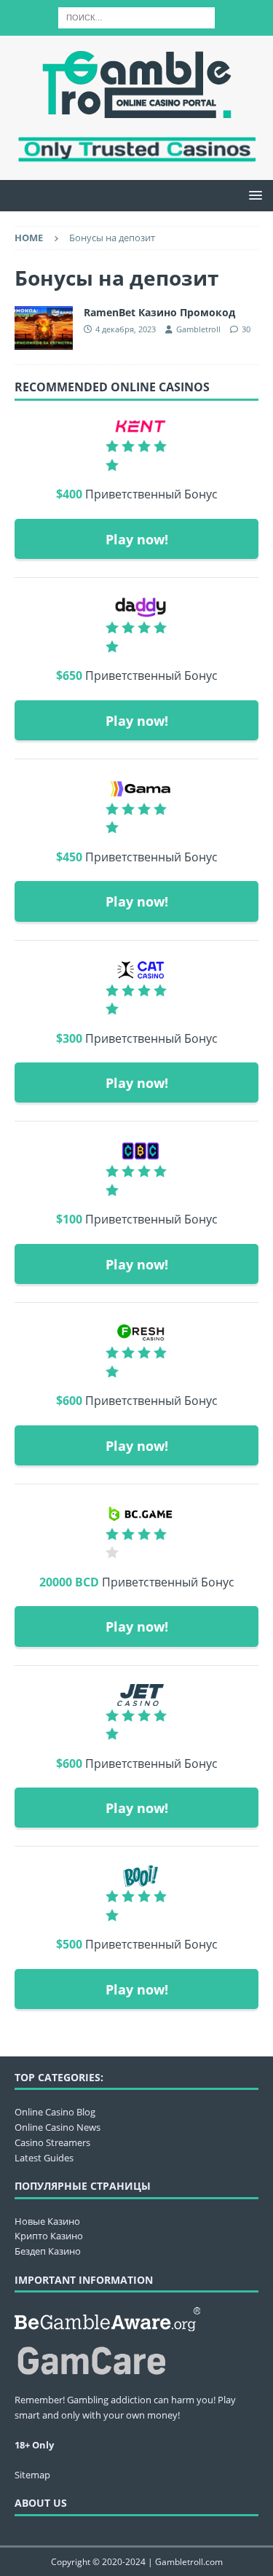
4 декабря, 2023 (126, 329)
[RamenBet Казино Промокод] (44, 328)
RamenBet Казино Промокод (159, 312)
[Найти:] (136, 16)
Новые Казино (47, 2221)
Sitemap (32, 2475)
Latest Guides (44, 2158)
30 (246, 329)
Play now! (137, 539)
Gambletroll (198, 329)
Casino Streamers (52, 2142)
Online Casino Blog (55, 2112)
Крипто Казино (49, 2236)
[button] (253, 195)
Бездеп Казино (48, 2251)
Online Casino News (58, 2127)
